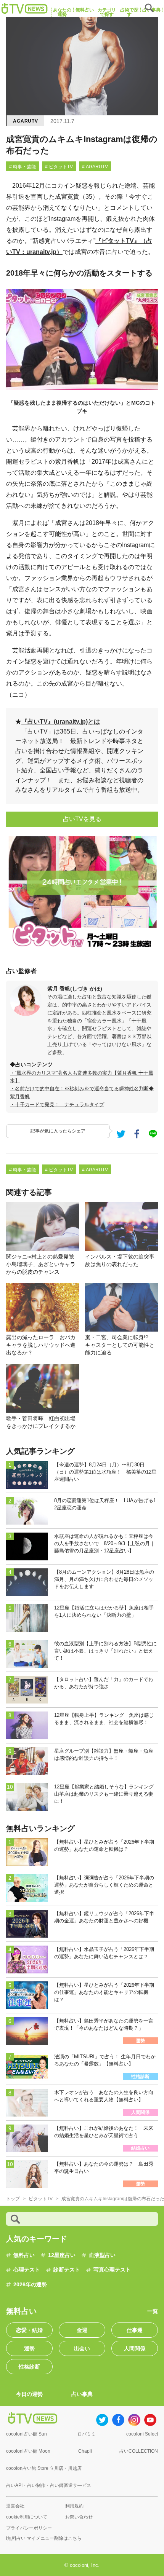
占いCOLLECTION (139, 2451)
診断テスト (67, 2270)
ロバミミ (87, 2434)
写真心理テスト (112, 2270)
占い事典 (82, 2394)
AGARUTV (26, 121)
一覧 (153, 2311)
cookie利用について (27, 2517)
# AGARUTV (95, 167)
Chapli (85, 2451)
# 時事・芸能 (23, 167)
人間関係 (135, 2348)
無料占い (24, 2255)
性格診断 (29, 2367)
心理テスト (27, 2270)
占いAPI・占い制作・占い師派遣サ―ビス (49, 2485)
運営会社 (15, 2506)
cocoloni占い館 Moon (28, 2451)
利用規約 (74, 2506)
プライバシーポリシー (29, 2528)
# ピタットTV (59, 167)
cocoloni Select (142, 2434)
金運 (82, 2330)
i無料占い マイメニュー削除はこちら (44, 2538)
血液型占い (102, 2255)
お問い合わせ (79, 2517)
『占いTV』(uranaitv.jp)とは (61, 722)
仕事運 (135, 2330)
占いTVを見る (82, 819)
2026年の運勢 (30, 2284)
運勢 (29, 2348)
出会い (82, 2348)
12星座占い (62, 2255)
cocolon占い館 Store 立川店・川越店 (44, 2468)
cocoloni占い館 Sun (27, 2434)
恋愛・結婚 (29, 2330)
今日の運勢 (29, 2394)
